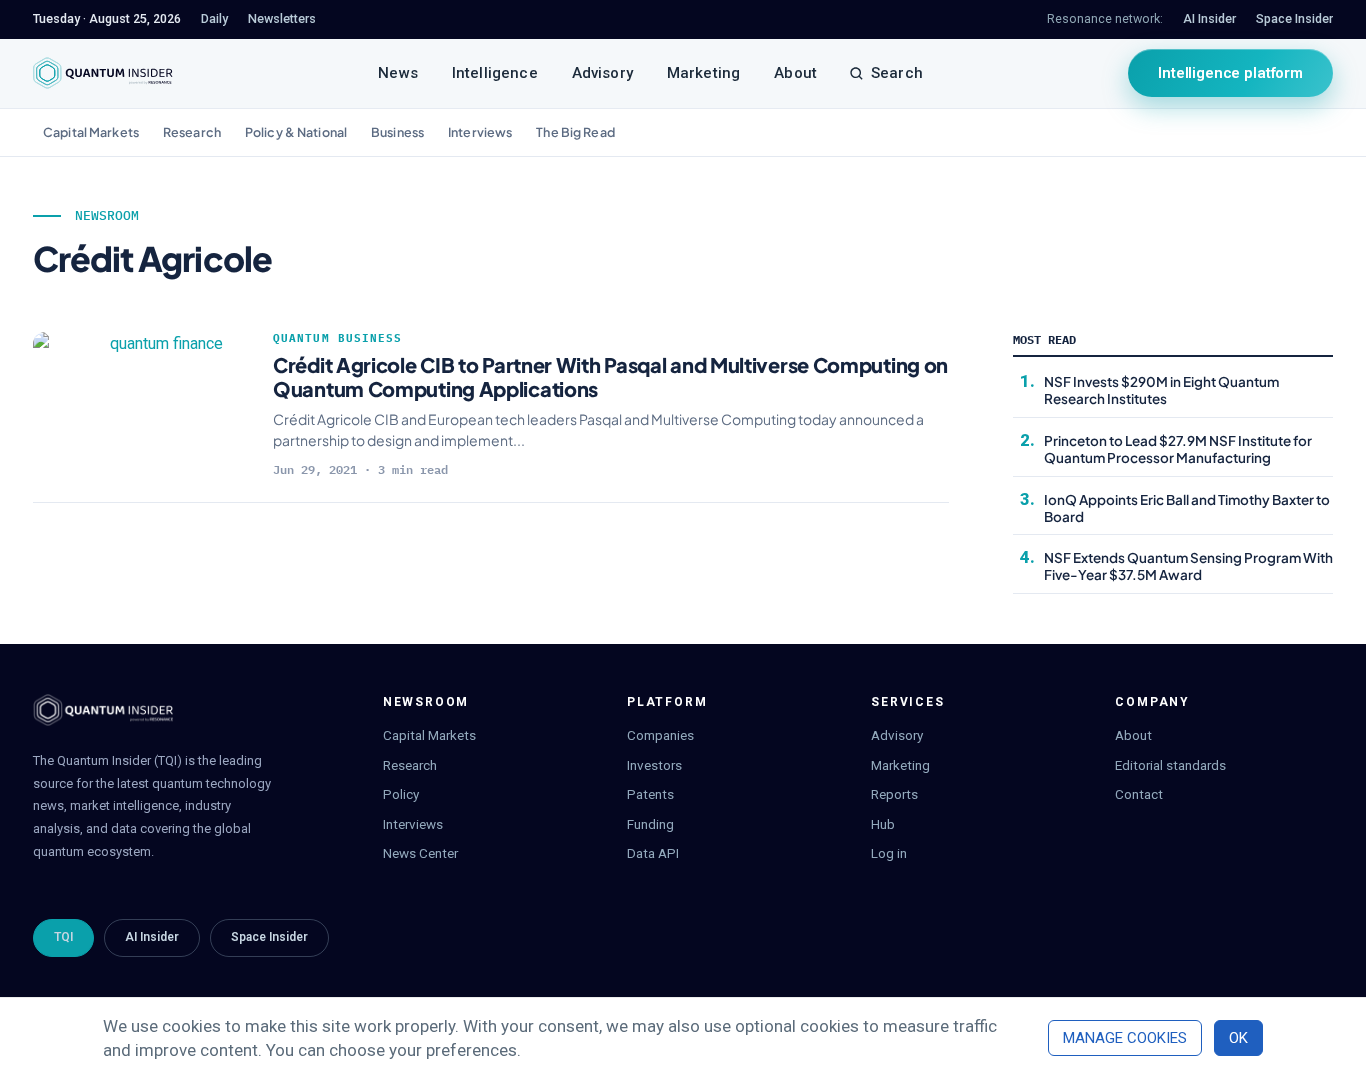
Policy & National (296, 132)
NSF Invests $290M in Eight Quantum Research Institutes (1161, 390)
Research (192, 132)
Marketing (703, 73)
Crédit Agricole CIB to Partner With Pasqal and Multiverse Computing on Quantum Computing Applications (610, 376)
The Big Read (575, 132)
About (795, 73)
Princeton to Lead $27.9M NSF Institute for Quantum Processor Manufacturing (1178, 449)
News (398, 73)
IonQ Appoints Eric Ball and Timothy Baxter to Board (1187, 508)
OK (1238, 1038)
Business (397, 132)
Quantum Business (338, 338)
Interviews (480, 132)
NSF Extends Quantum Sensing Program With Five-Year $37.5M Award (1188, 566)
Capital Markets (91, 132)
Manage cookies (1125, 1038)
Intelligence (495, 73)
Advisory (602, 73)
